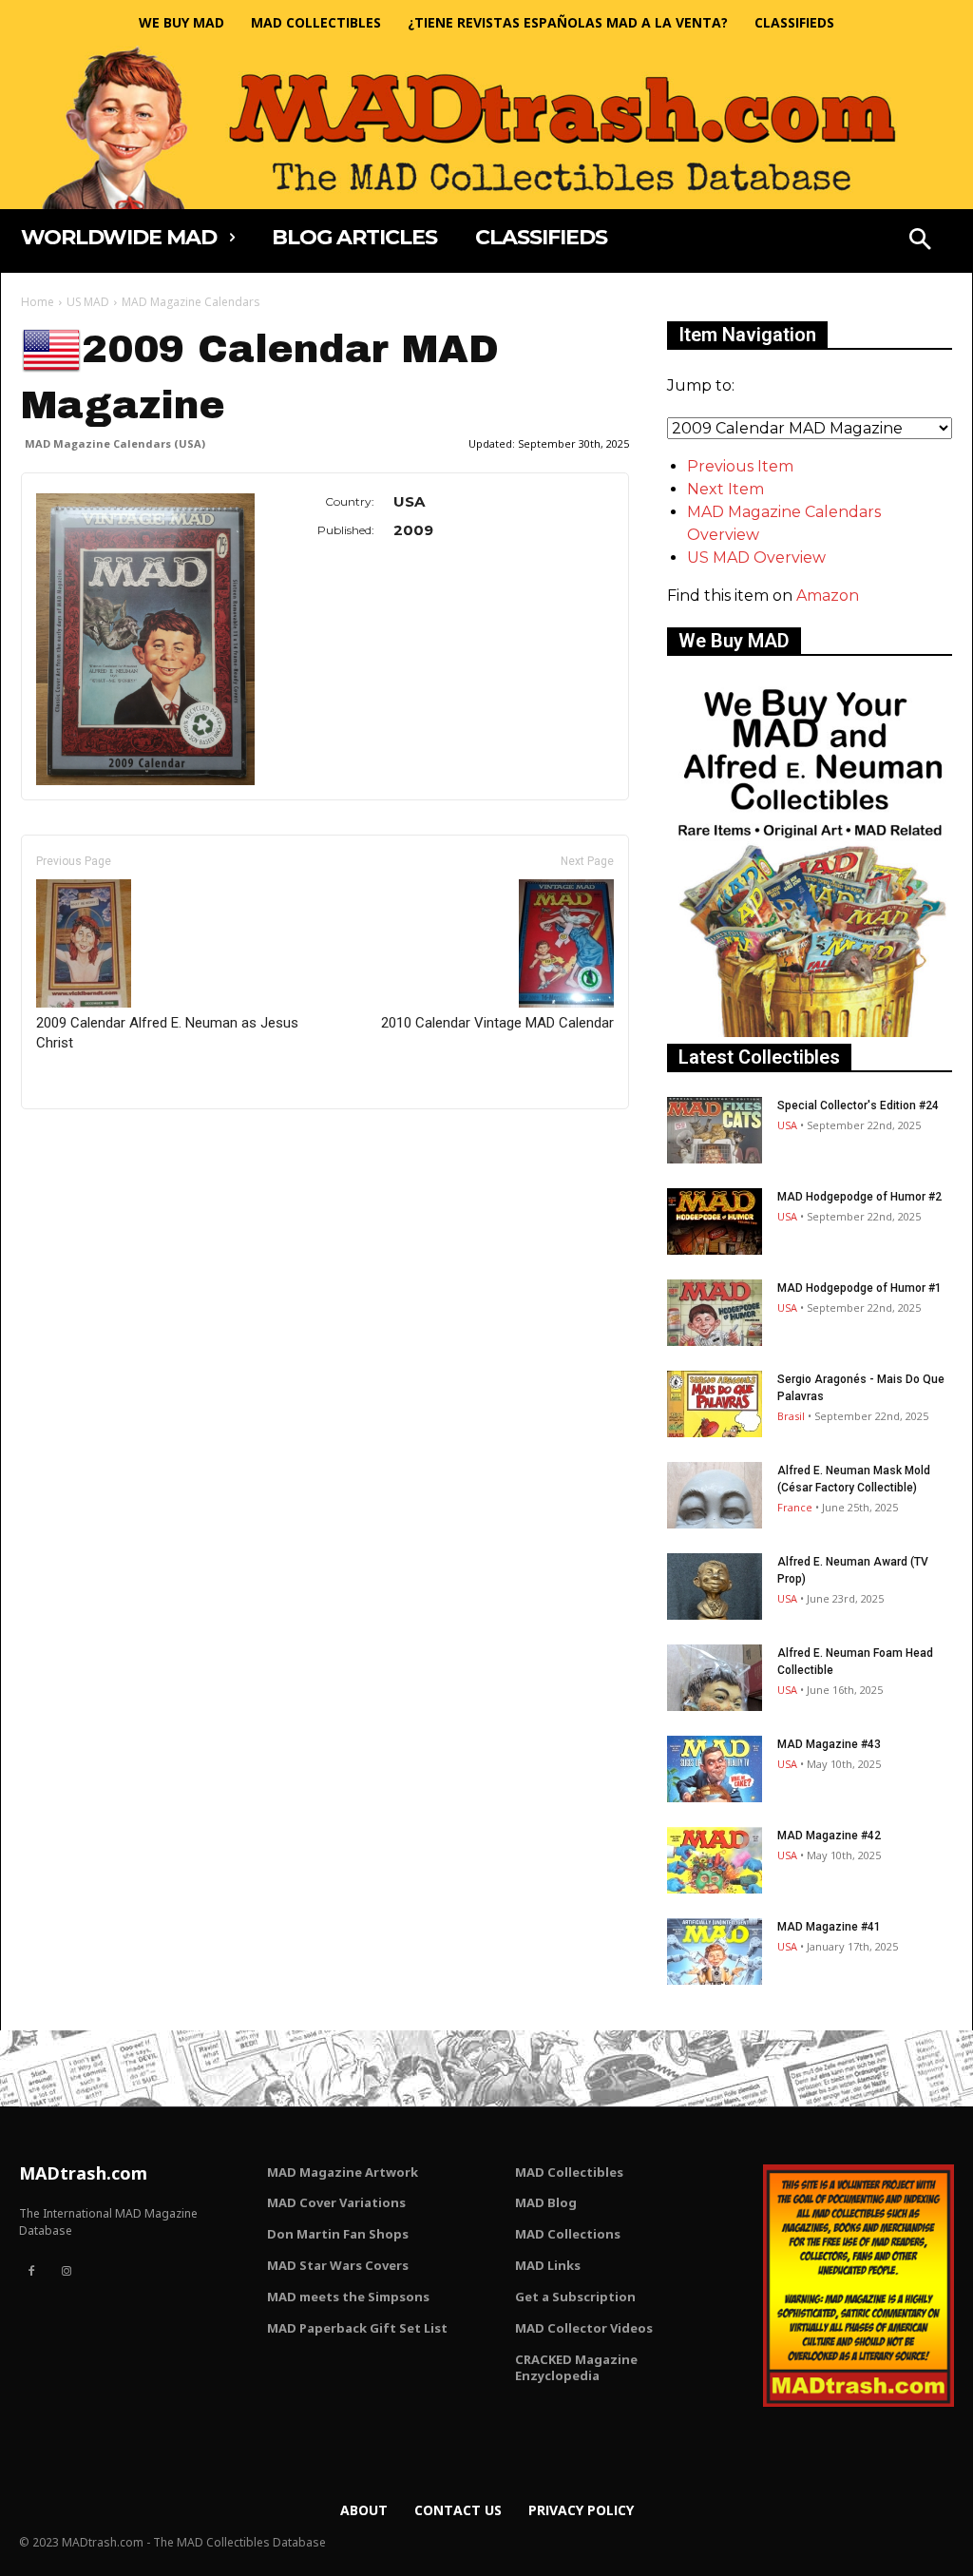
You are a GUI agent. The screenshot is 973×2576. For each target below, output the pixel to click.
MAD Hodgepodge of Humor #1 (859, 1288)
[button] (920, 241)
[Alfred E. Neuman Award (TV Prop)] (715, 1586)
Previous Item (740, 466)
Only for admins (87, 1141)
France (795, 1507)
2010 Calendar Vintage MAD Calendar (497, 1023)
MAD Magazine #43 (829, 1744)
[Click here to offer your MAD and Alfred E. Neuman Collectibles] (810, 1032)
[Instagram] (66, 2272)
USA (787, 1125)
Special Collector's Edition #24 (858, 1105)
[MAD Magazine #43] (715, 1769)
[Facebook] (31, 2272)
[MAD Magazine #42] (715, 1860)
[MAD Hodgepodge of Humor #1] (715, 1313)
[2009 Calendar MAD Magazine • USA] (145, 639)
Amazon (828, 596)
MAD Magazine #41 (829, 1927)
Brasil (791, 1416)
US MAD (88, 302)
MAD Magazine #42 (829, 1836)
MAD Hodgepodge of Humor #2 (859, 1197)
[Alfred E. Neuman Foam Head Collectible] (715, 1678)
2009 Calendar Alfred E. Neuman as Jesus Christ (167, 1033)
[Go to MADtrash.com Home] (486, 127)
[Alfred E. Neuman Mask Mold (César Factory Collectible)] (715, 1495)
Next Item (725, 489)
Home (38, 302)
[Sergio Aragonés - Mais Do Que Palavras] (715, 1404)
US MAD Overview (756, 557)
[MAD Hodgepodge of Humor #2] (715, 1221)
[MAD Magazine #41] (715, 1951)
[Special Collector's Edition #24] (715, 1130)
